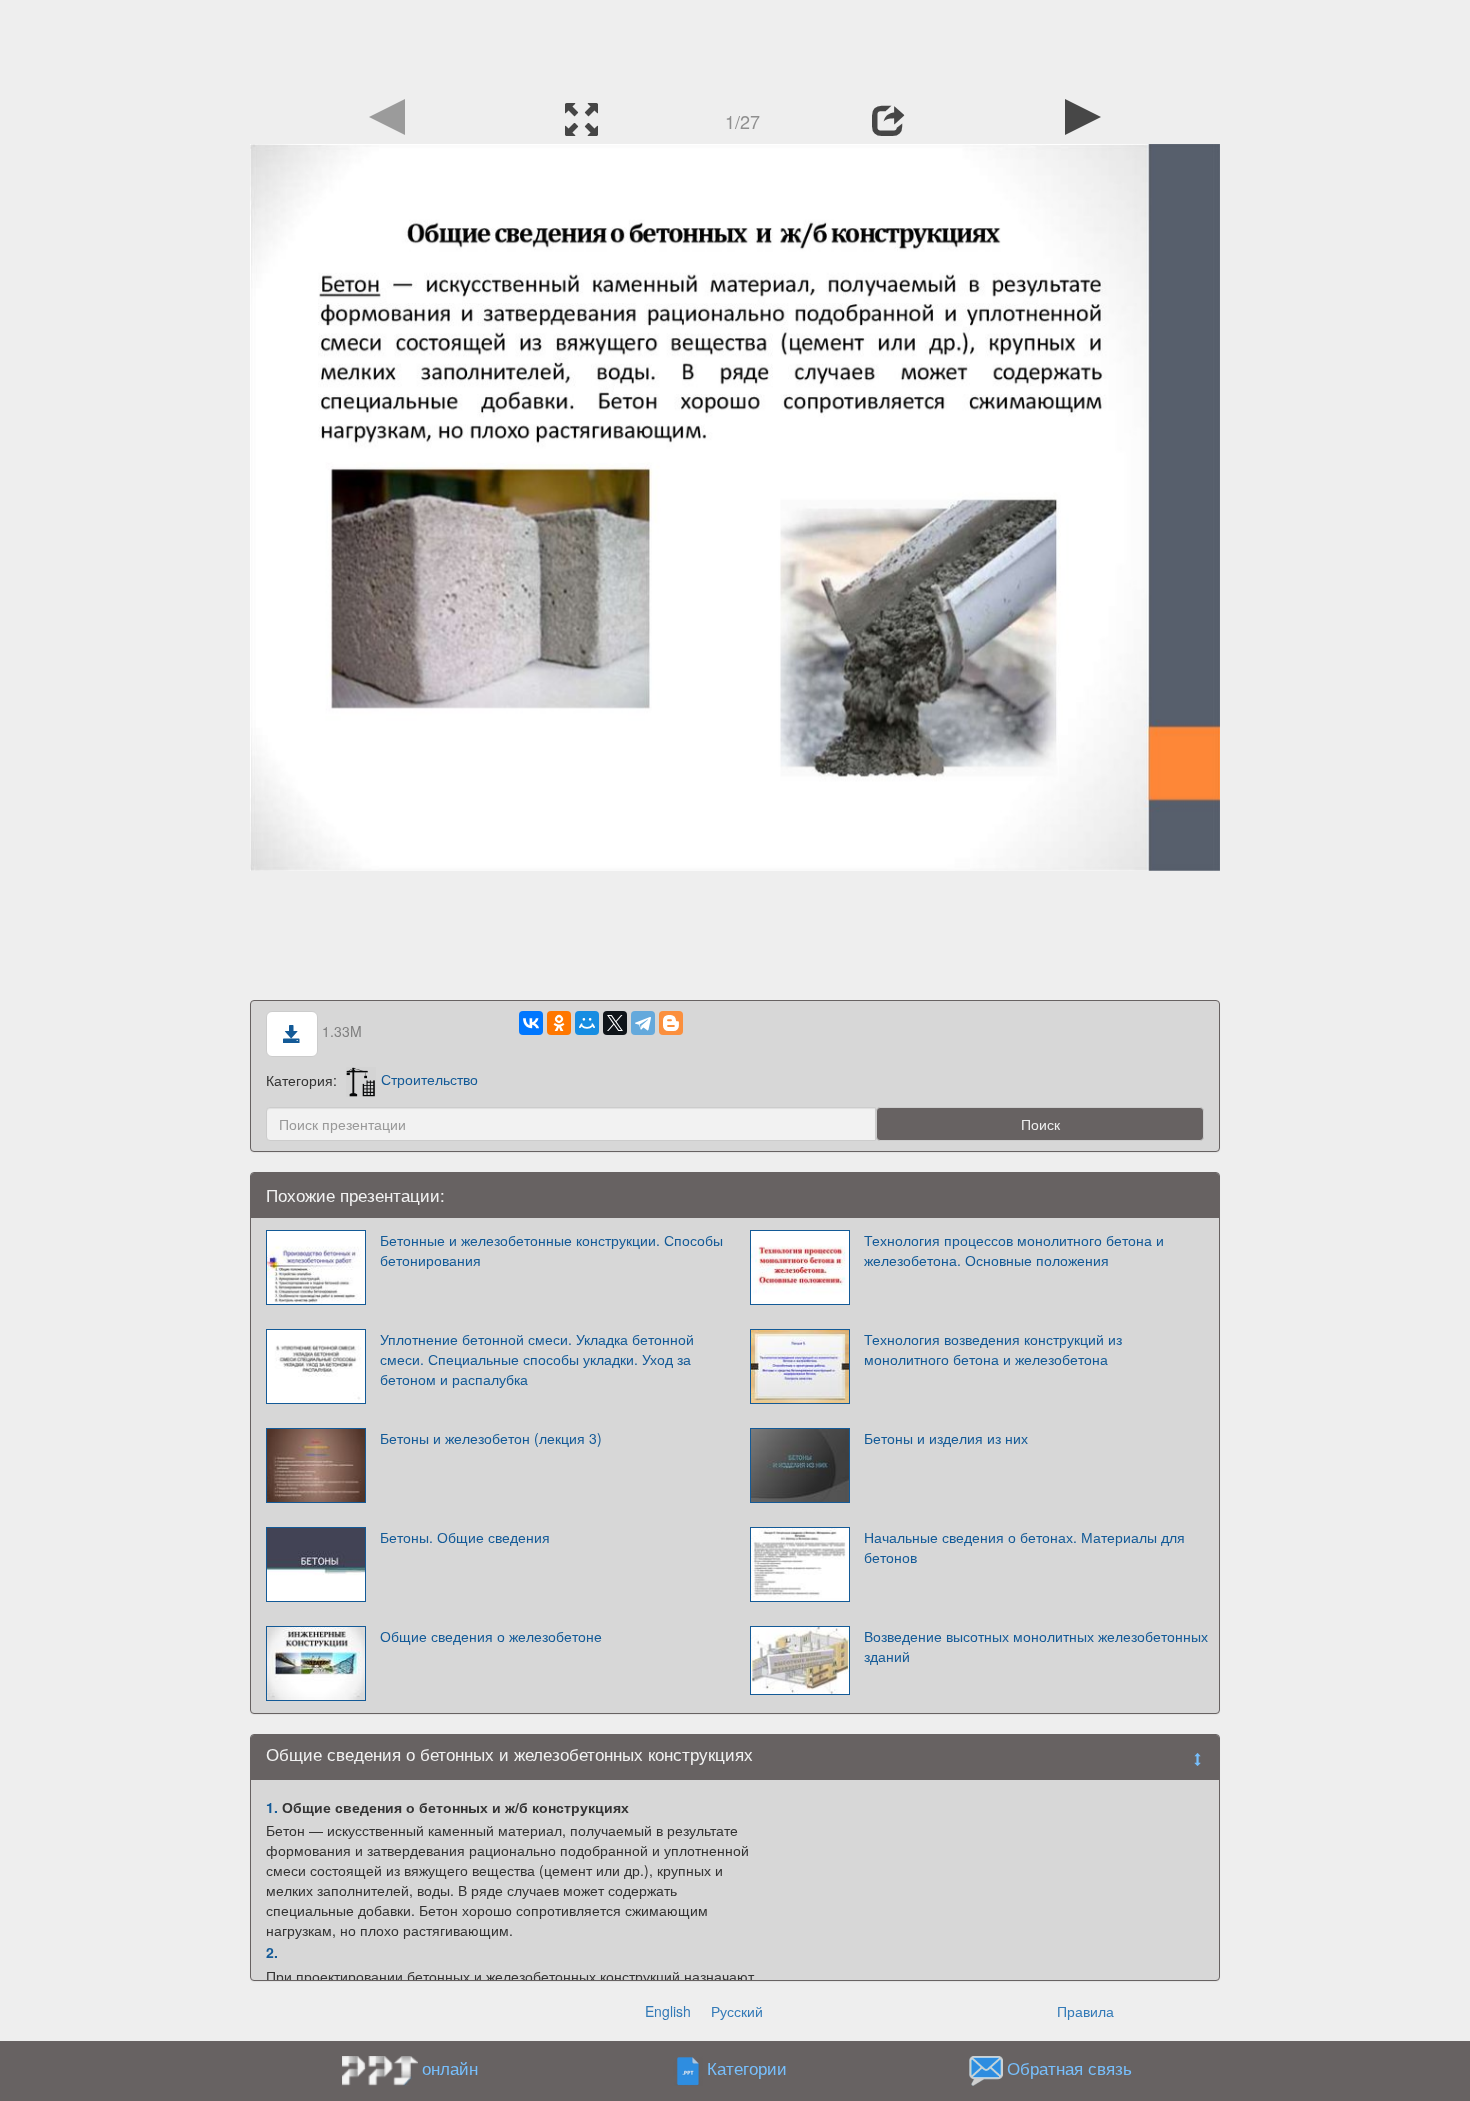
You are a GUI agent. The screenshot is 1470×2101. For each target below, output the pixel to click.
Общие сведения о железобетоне (491, 1636)
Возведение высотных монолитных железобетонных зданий (1036, 1646)
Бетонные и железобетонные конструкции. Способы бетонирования (551, 1250)
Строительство (429, 1079)
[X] (615, 1023)
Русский (737, 2011)
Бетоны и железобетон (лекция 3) (491, 1438)
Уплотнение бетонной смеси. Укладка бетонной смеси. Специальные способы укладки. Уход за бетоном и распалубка (537, 1359)
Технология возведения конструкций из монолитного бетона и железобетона (993, 1349)
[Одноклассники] (559, 1023)
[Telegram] (643, 1023)
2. (272, 1952)
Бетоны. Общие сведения (465, 1537)
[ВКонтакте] (531, 1023)
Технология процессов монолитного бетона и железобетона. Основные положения (1014, 1250)
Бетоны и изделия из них (946, 1438)
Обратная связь (1069, 2068)
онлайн (450, 2068)
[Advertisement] (735, 45)
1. (272, 1807)
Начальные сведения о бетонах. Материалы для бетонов (1024, 1547)
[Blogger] (671, 1023)
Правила (1085, 2011)
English (668, 2011)
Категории (747, 2068)
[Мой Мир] (587, 1023)
